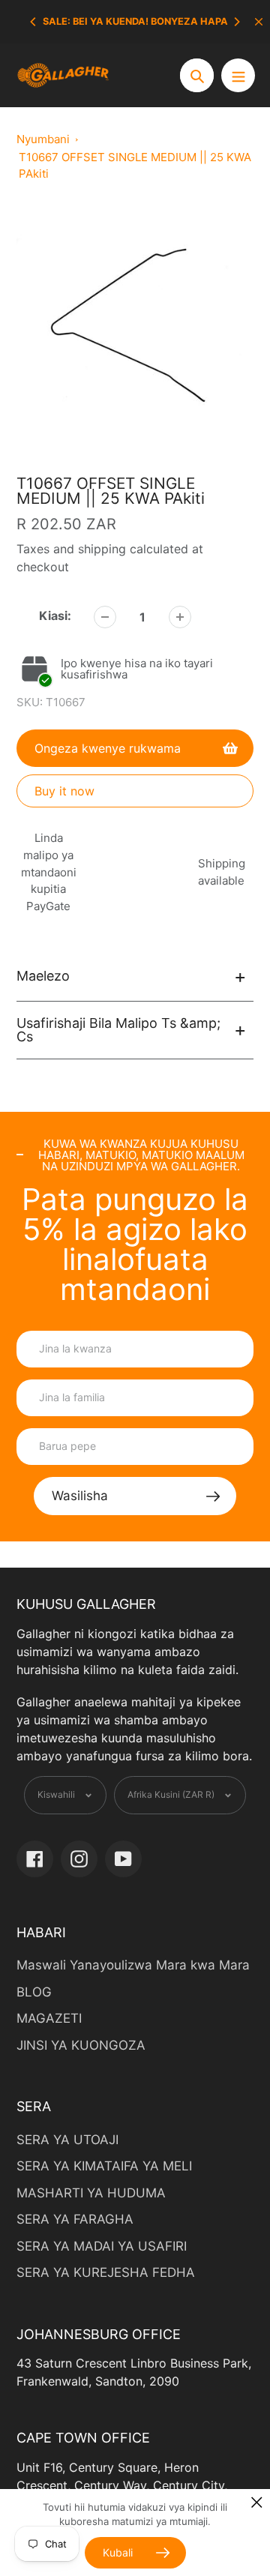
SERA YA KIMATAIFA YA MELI (104, 2166)
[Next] (236, 22)
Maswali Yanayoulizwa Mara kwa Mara (133, 1965)
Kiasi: (55, 616)
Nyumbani (43, 139)
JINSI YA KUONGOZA (81, 2045)
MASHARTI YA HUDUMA (91, 2193)
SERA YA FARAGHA (75, 2219)
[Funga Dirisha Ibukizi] (257, 2502)
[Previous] (34, 22)
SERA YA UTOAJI (67, 2140)
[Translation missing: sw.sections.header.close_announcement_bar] (259, 22)
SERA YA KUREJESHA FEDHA (106, 2272)
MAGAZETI (49, 2018)
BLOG (34, 1992)
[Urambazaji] (238, 75)
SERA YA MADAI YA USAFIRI (102, 2246)
